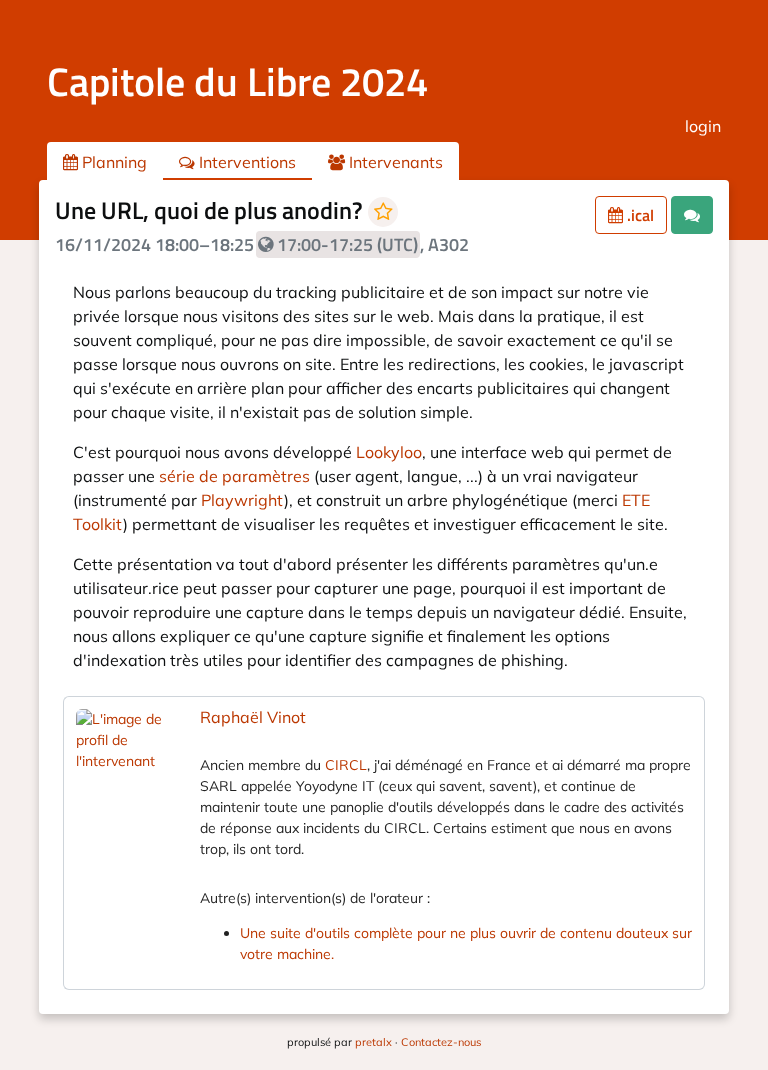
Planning (112, 162)
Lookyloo (389, 452)
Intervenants (394, 162)
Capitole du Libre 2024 (237, 81)
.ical (638, 215)
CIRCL (346, 765)
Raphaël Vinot (253, 717)
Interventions (245, 162)
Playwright (242, 500)
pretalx (373, 1042)
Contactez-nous (441, 1042)
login (703, 126)
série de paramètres (234, 476)
